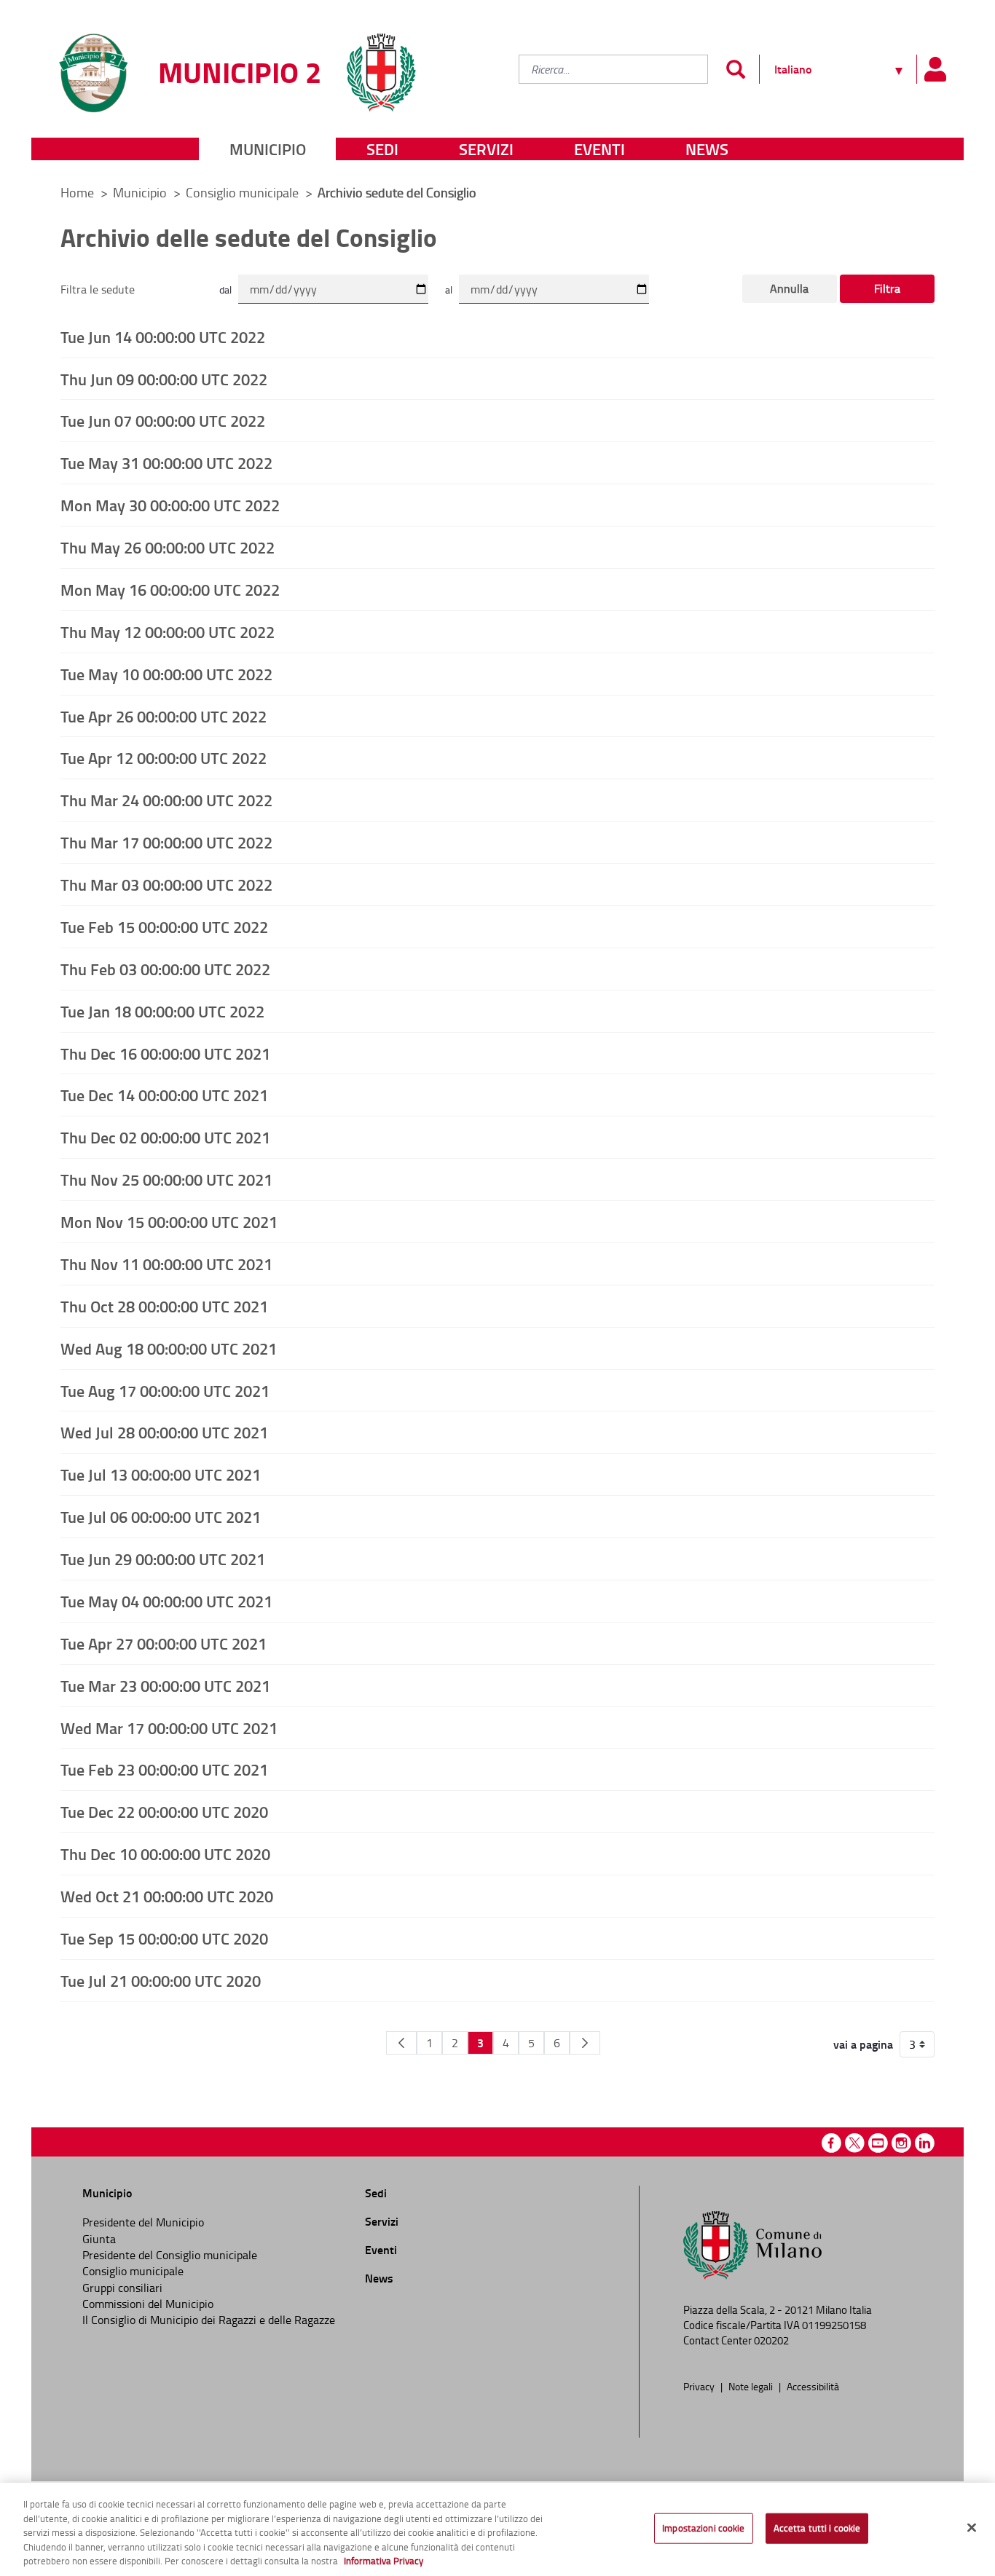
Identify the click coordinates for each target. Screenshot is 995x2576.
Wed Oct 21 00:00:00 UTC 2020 (167, 1896)
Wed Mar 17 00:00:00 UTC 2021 (169, 1728)
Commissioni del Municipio (148, 2304)
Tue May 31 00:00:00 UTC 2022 (166, 462)
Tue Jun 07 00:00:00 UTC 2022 (163, 420)
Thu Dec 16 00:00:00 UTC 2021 (165, 1053)
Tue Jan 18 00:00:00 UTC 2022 (162, 1011)
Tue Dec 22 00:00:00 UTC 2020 (164, 1811)
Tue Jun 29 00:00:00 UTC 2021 (163, 1559)
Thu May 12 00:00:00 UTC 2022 (168, 631)
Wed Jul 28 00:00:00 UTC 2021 (164, 1432)
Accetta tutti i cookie (817, 2528)
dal (225, 289)
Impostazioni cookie (703, 2528)
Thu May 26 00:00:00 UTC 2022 (168, 547)
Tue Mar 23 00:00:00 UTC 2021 (165, 1685)
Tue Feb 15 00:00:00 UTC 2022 (164, 926)
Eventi (599, 149)
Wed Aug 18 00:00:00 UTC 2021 (169, 1348)
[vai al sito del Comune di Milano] (381, 64)
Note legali (752, 2386)
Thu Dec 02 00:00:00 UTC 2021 (165, 1137)
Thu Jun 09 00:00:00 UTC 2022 (164, 379)
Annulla (789, 288)
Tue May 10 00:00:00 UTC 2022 (166, 674)
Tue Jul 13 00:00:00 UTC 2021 (161, 1474)
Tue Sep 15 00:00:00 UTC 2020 (164, 1938)
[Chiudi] (972, 2528)
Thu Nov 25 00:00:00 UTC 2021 (166, 1179)
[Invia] (735, 69)
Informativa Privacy (384, 2561)
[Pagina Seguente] (585, 2043)
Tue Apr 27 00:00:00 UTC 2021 (164, 1643)
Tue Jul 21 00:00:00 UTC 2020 (161, 1980)
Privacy (700, 2386)
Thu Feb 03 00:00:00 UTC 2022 (165, 969)
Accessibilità (813, 2386)
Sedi (382, 149)
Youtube (878, 2143)
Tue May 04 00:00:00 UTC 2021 (166, 1601)
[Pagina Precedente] (401, 2043)
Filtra (887, 288)
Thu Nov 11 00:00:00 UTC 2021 (166, 1264)
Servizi (486, 149)
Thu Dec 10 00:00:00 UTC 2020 (165, 1854)
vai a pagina (863, 2044)
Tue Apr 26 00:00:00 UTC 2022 (164, 716)
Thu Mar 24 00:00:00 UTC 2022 (166, 800)
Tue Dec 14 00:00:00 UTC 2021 (164, 1095)
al (449, 289)
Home (77, 192)
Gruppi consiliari (122, 2288)
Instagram (901, 2143)
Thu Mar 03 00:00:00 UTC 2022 (166, 884)
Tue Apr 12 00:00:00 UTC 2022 (164, 757)
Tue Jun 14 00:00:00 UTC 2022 (163, 336)
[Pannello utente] (935, 69)
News (707, 149)
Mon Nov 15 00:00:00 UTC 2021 (169, 1221)
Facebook (831, 2143)
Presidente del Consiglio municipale (170, 2255)
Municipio (268, 149)
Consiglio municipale (244, 192)
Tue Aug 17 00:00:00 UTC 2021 (165, 1390)
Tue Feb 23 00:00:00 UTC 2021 (164, 1769)
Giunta (99, 2239)
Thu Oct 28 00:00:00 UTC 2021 (164, 1306)
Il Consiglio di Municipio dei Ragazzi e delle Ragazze (209, 2320)
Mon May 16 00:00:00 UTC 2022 (170, 589)
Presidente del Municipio (143, 2222)
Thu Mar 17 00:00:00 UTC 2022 (166, 842)
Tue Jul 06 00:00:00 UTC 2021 (161, 1516)
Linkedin (925, 2143)
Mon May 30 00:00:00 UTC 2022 (170, 505)
